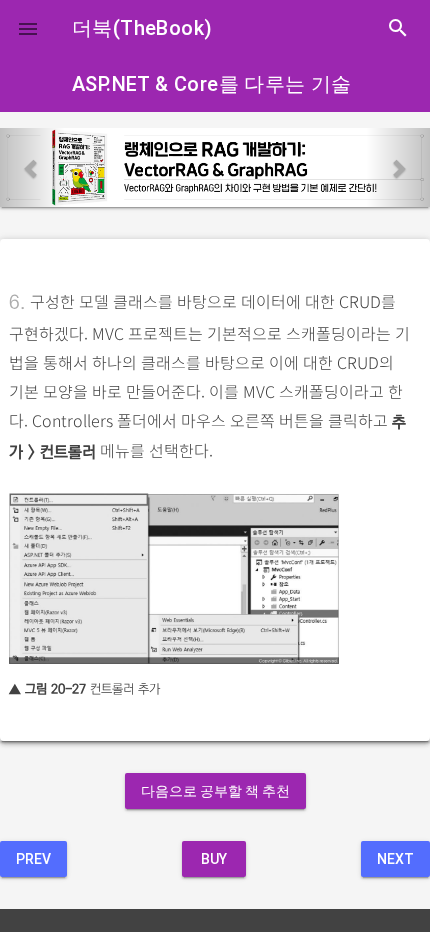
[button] (28, 28)
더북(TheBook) (142, 28)
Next (395, 859)
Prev (33, 859)
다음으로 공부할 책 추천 (215, 791)
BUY (214, 859)
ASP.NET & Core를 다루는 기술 (212, 84)
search (398, 28)
